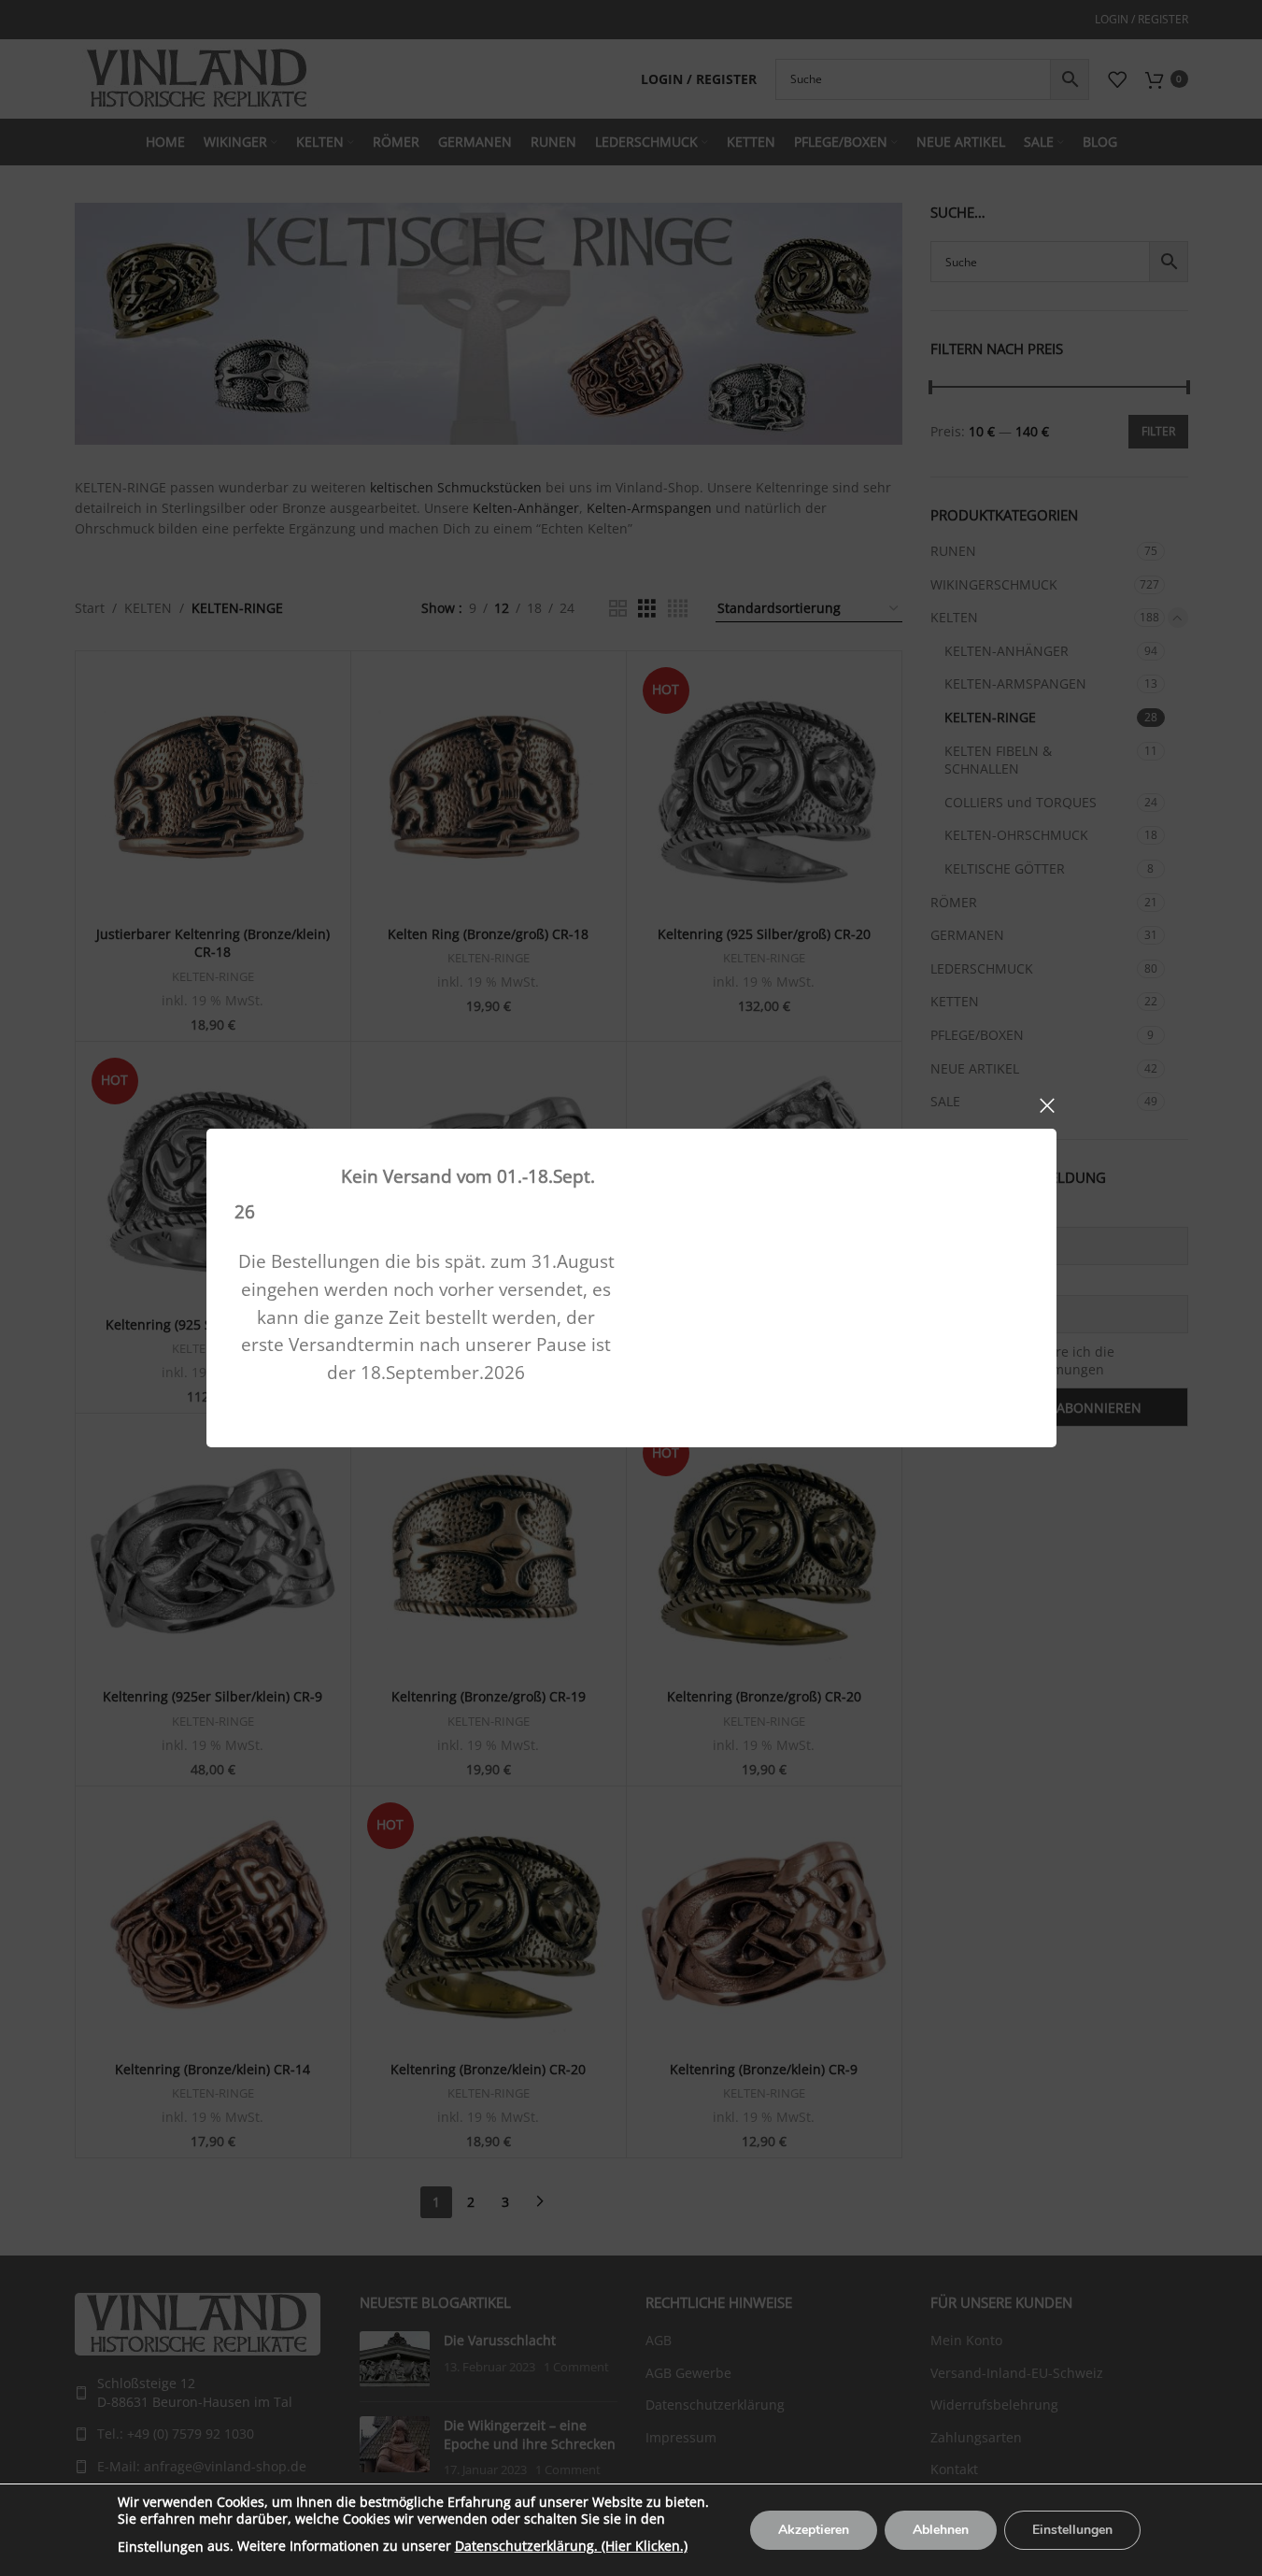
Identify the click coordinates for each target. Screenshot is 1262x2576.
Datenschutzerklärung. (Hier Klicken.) (571, 2546)
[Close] (1047, 1105)
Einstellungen (161, 2547)
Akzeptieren (814, 2530)
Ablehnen (941, 2530)
